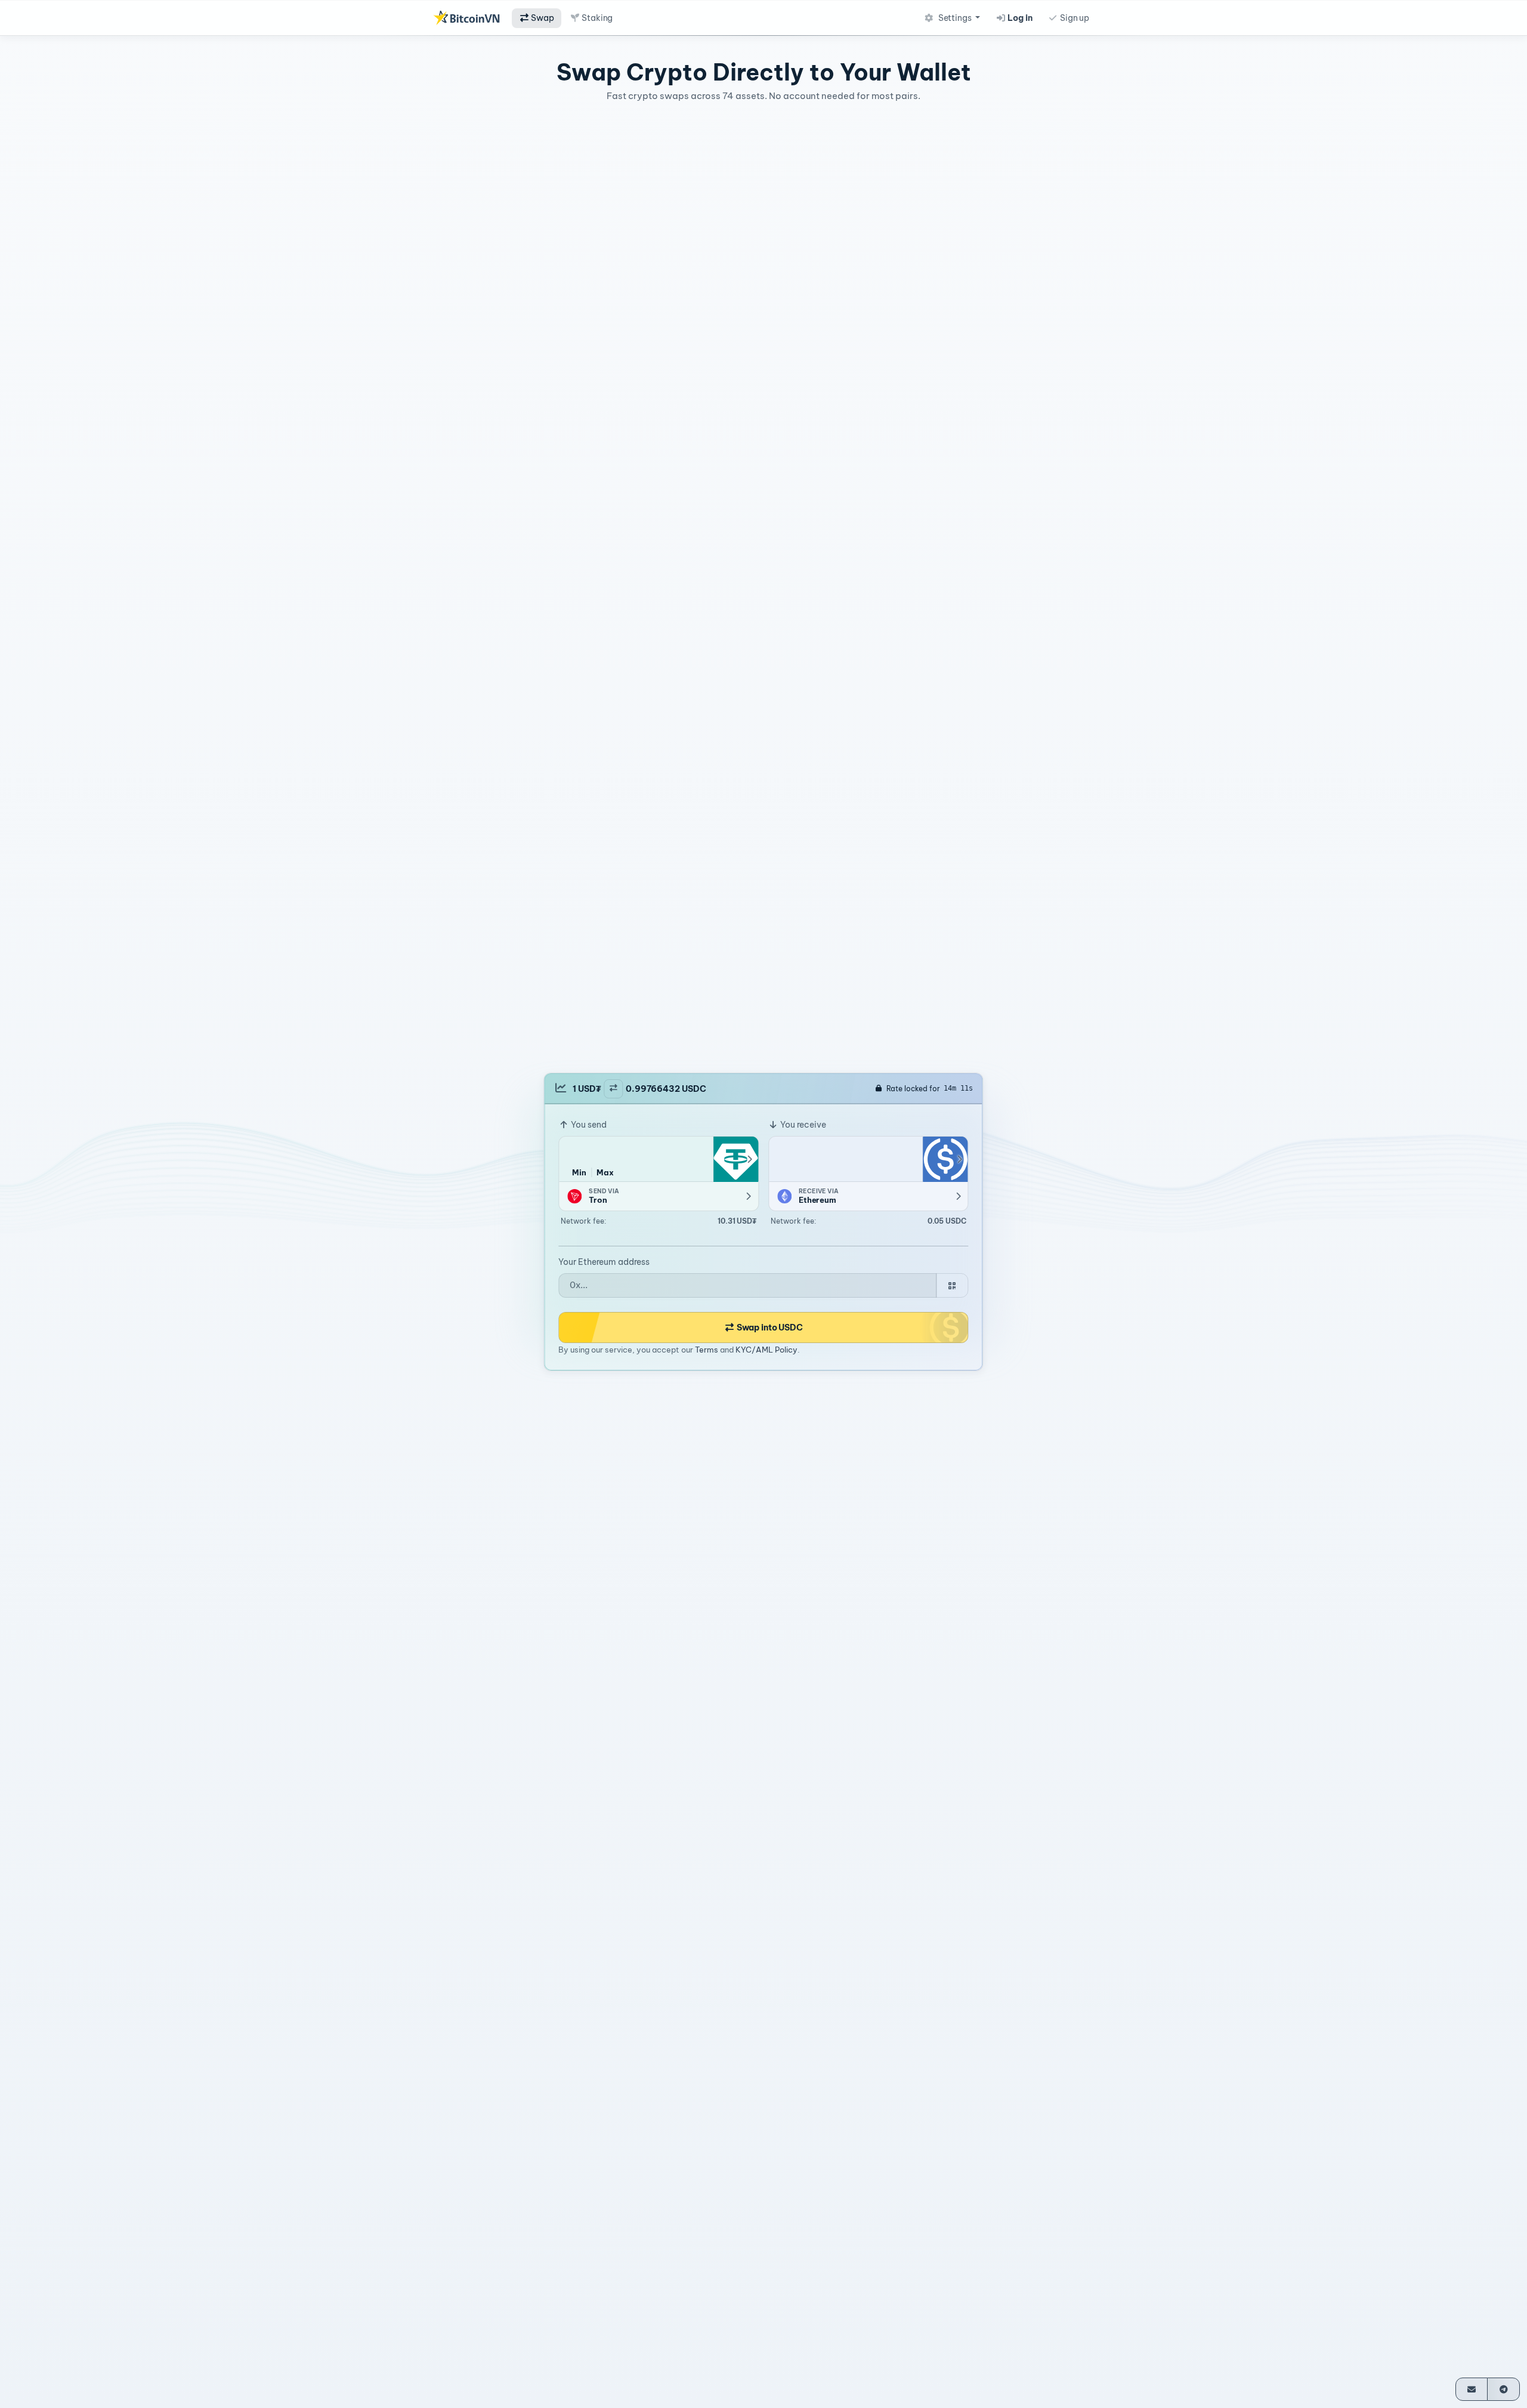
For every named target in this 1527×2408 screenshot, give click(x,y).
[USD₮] (735, 1159)
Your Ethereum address (604, 1262)
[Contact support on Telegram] (1503, 2389)
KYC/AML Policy (766, 1350)
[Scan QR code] (952, 1285)
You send (588, 1125)
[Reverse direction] (613, 1089)
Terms (707, 1350)
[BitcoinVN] (466, 18)
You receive (802, 1125)
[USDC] (945, 1159)
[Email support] (1472, 2389)
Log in (1019, 18)
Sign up (1074, 18)
